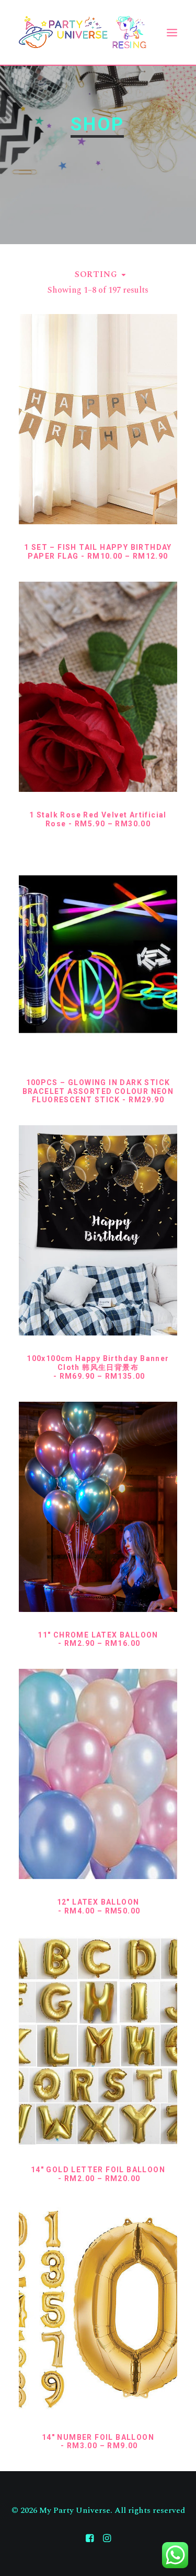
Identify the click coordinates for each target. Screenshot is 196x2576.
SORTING (96, 274)
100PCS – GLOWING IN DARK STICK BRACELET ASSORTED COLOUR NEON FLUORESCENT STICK (98, 1091)
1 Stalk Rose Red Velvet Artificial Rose (98, 819)
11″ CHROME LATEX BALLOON (98, 1639)
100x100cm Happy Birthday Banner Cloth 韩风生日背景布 (98, 1367)
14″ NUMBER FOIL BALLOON (98, 2442)
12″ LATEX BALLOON (99, 1906)
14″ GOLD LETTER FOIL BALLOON (98, 2174)
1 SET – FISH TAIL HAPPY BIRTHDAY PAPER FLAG (98, 552)
